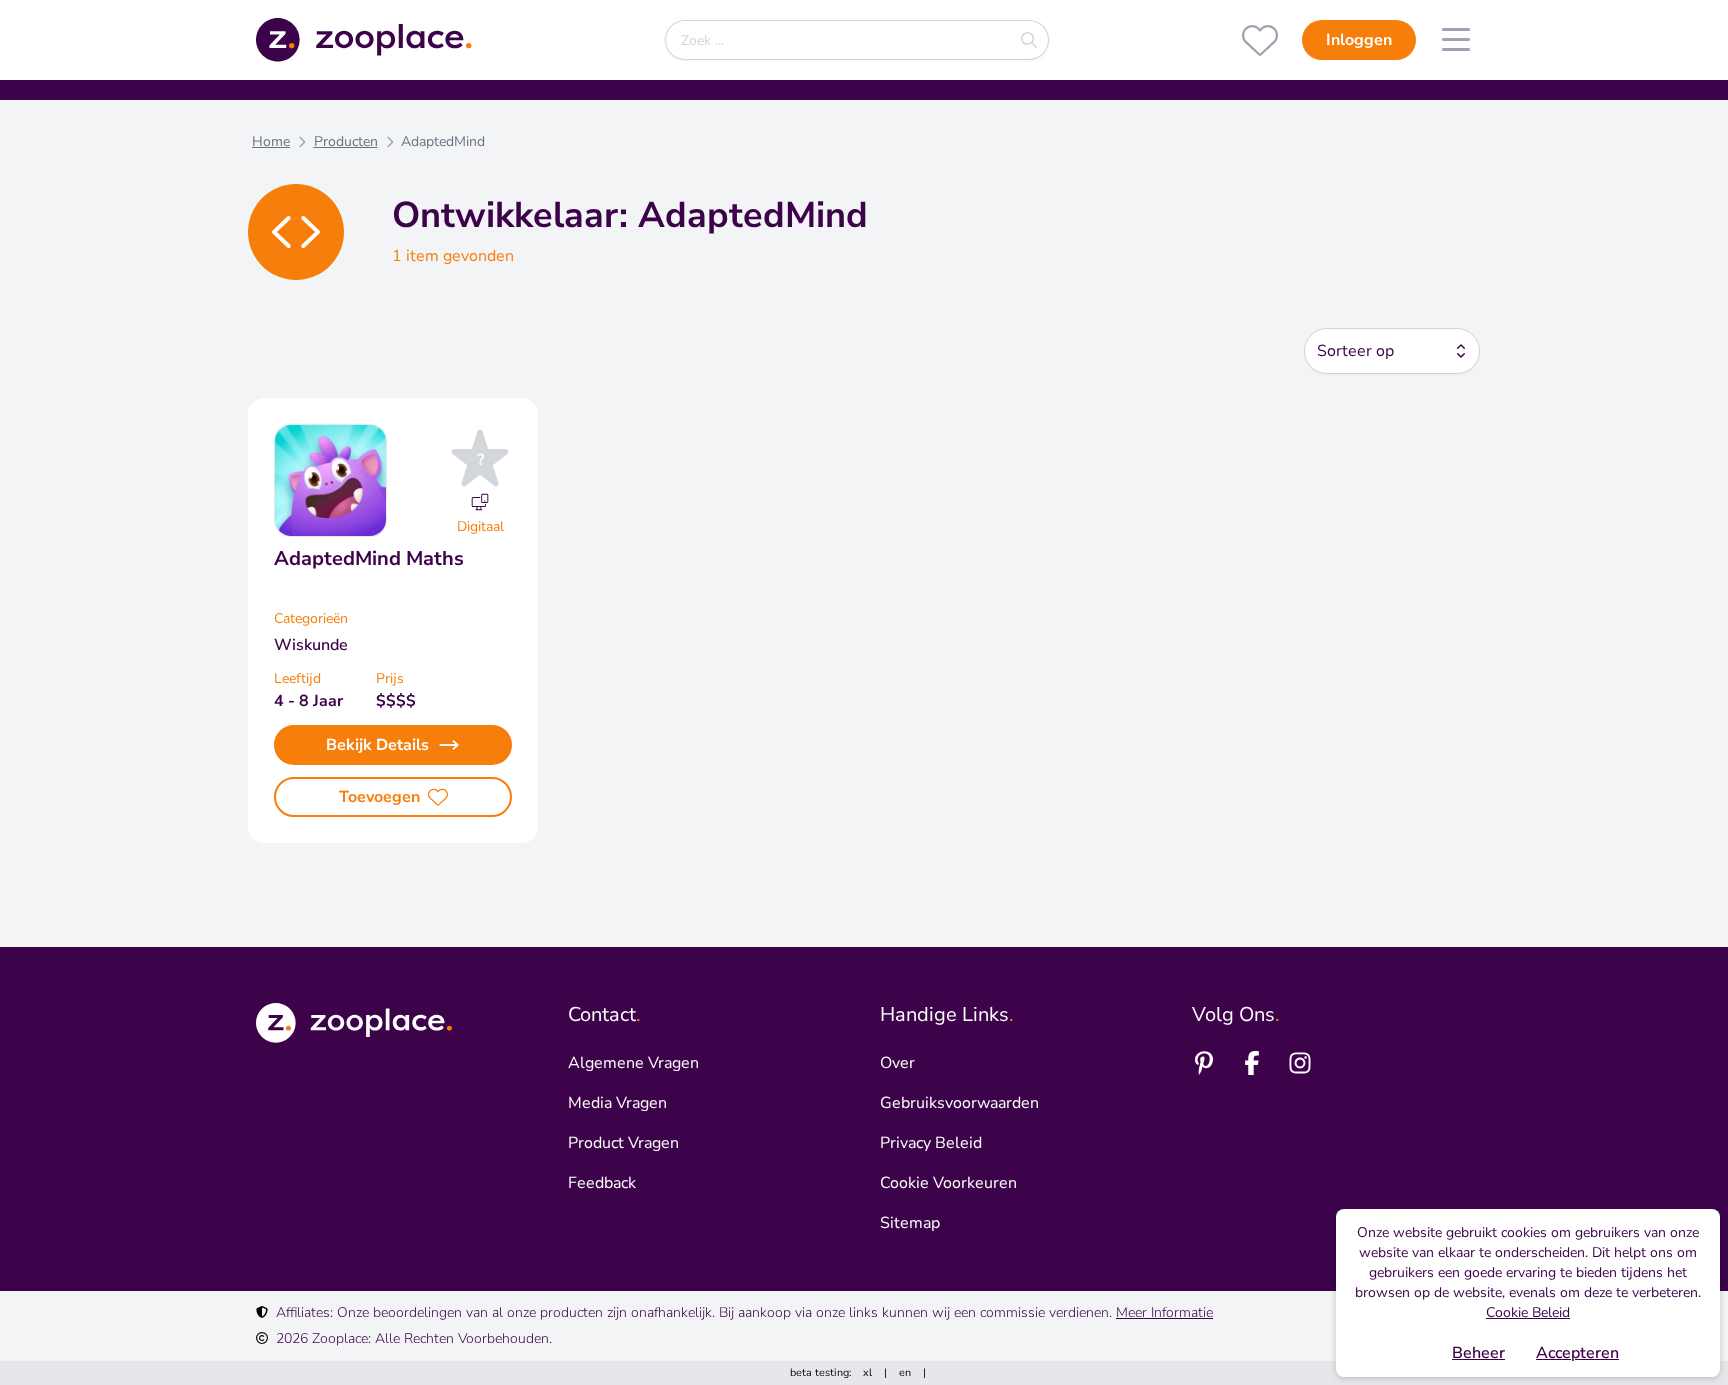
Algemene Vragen (633, 1063)
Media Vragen (617, 1103)
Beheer (1478, 1353)
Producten (346, 141)
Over (897, 1063)
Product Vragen (623, 1143)
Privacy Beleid (931, 1143)
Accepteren (1577, 1353)
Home (271, 141)
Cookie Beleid (1528, 1312)
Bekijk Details (377, 745)
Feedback (602, 1183)
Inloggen (1359, 40)
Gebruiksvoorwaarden (959, 1103)
